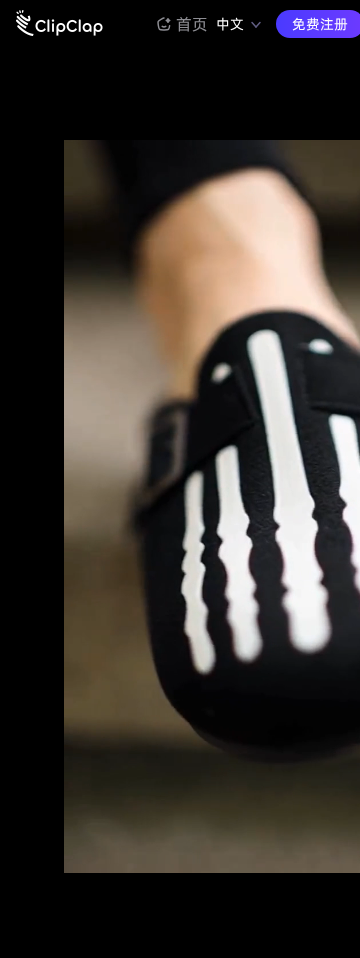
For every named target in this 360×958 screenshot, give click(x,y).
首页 (192, 24)
